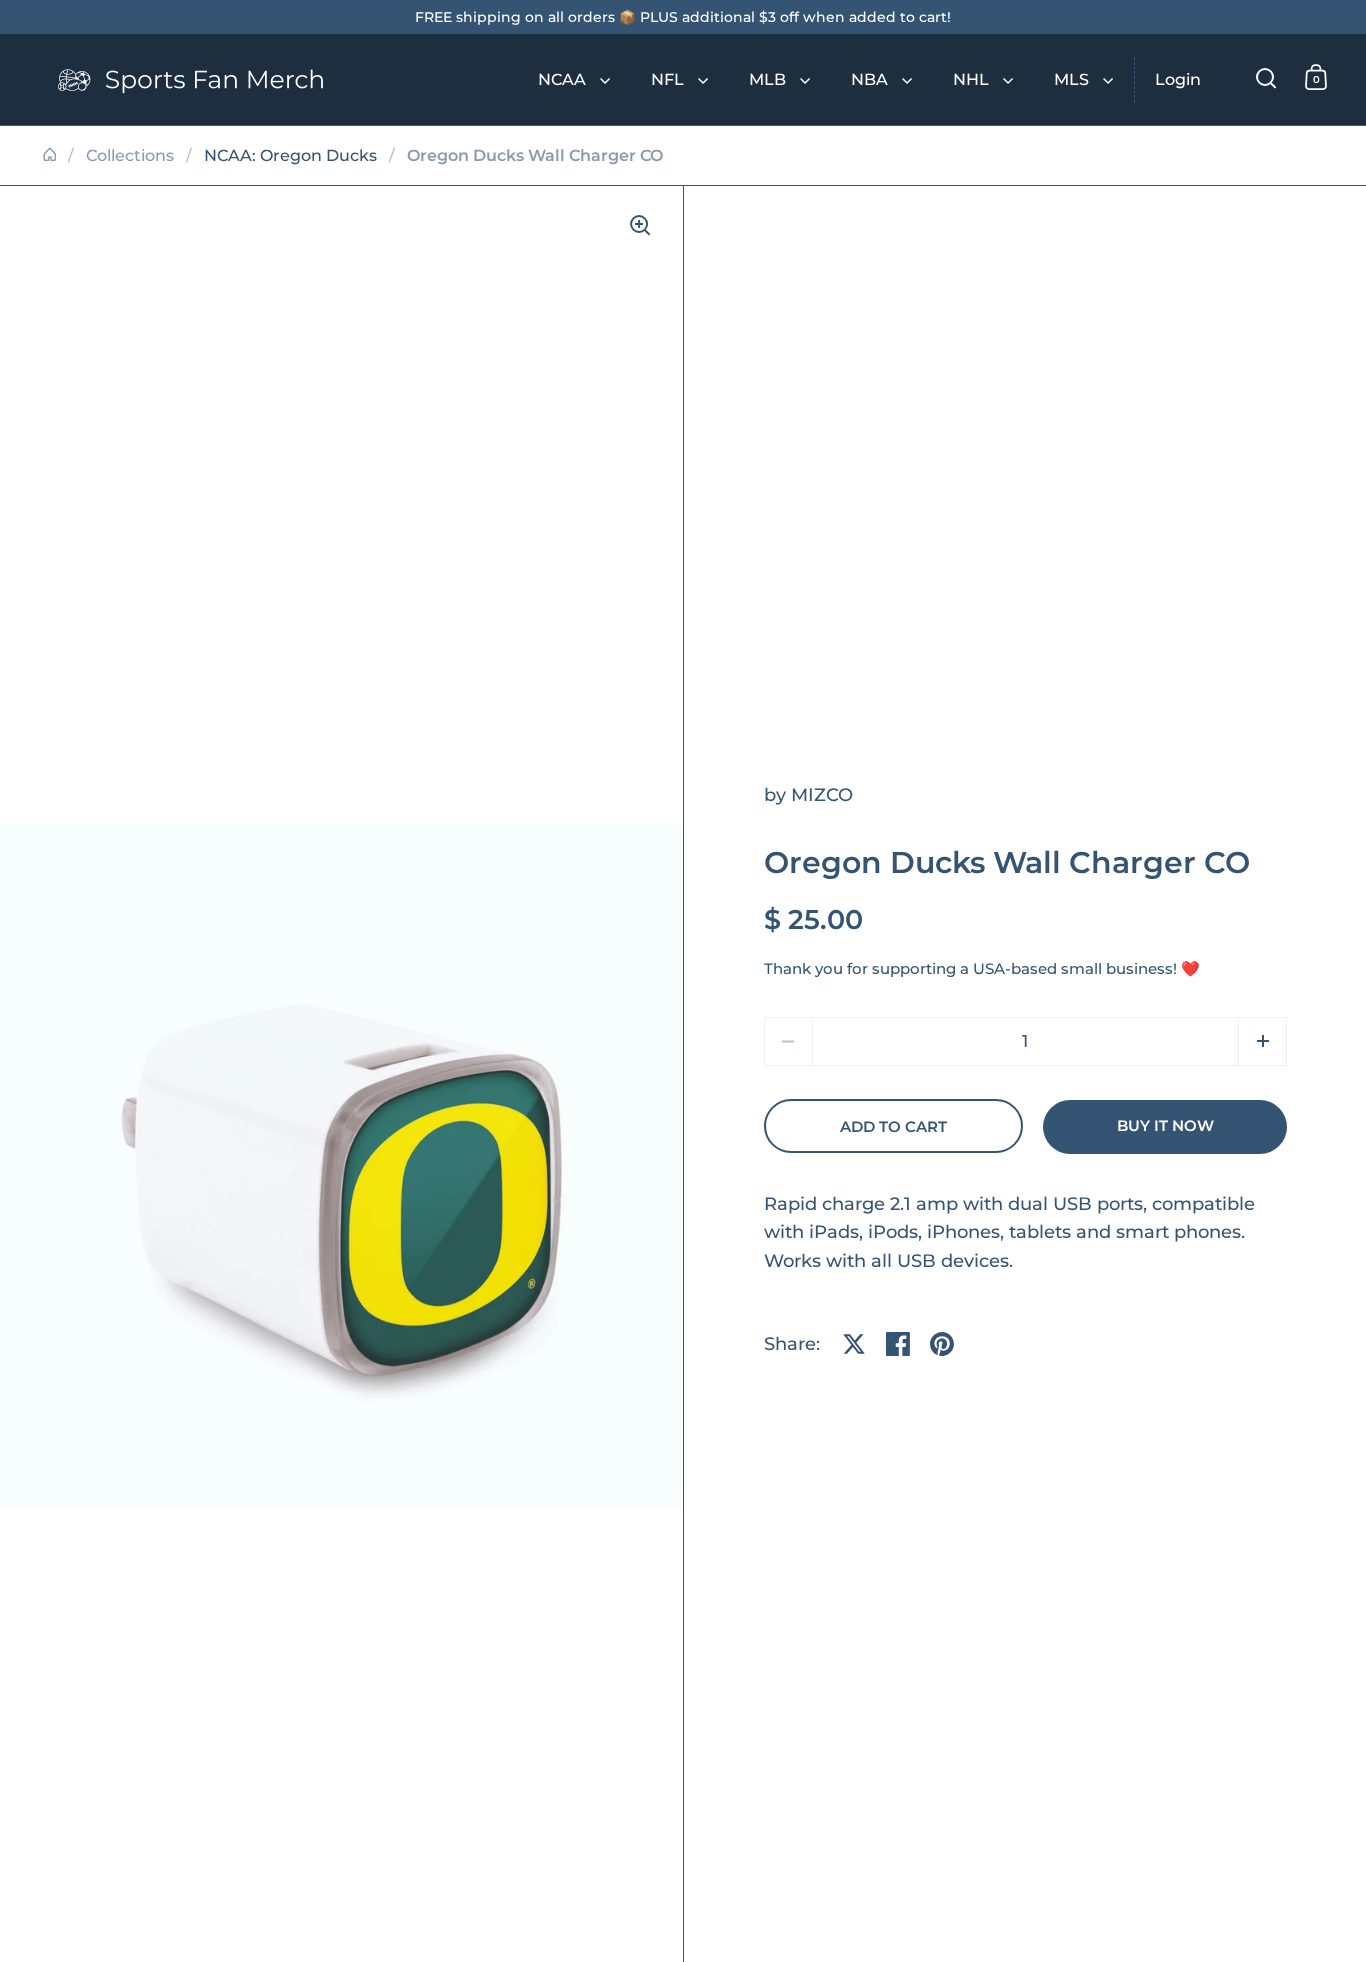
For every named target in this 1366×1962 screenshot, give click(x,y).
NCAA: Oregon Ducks (290, 155)
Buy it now (1165, 1126)
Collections (130, 155)
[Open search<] (1266, 77)
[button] (1262, 1041)
